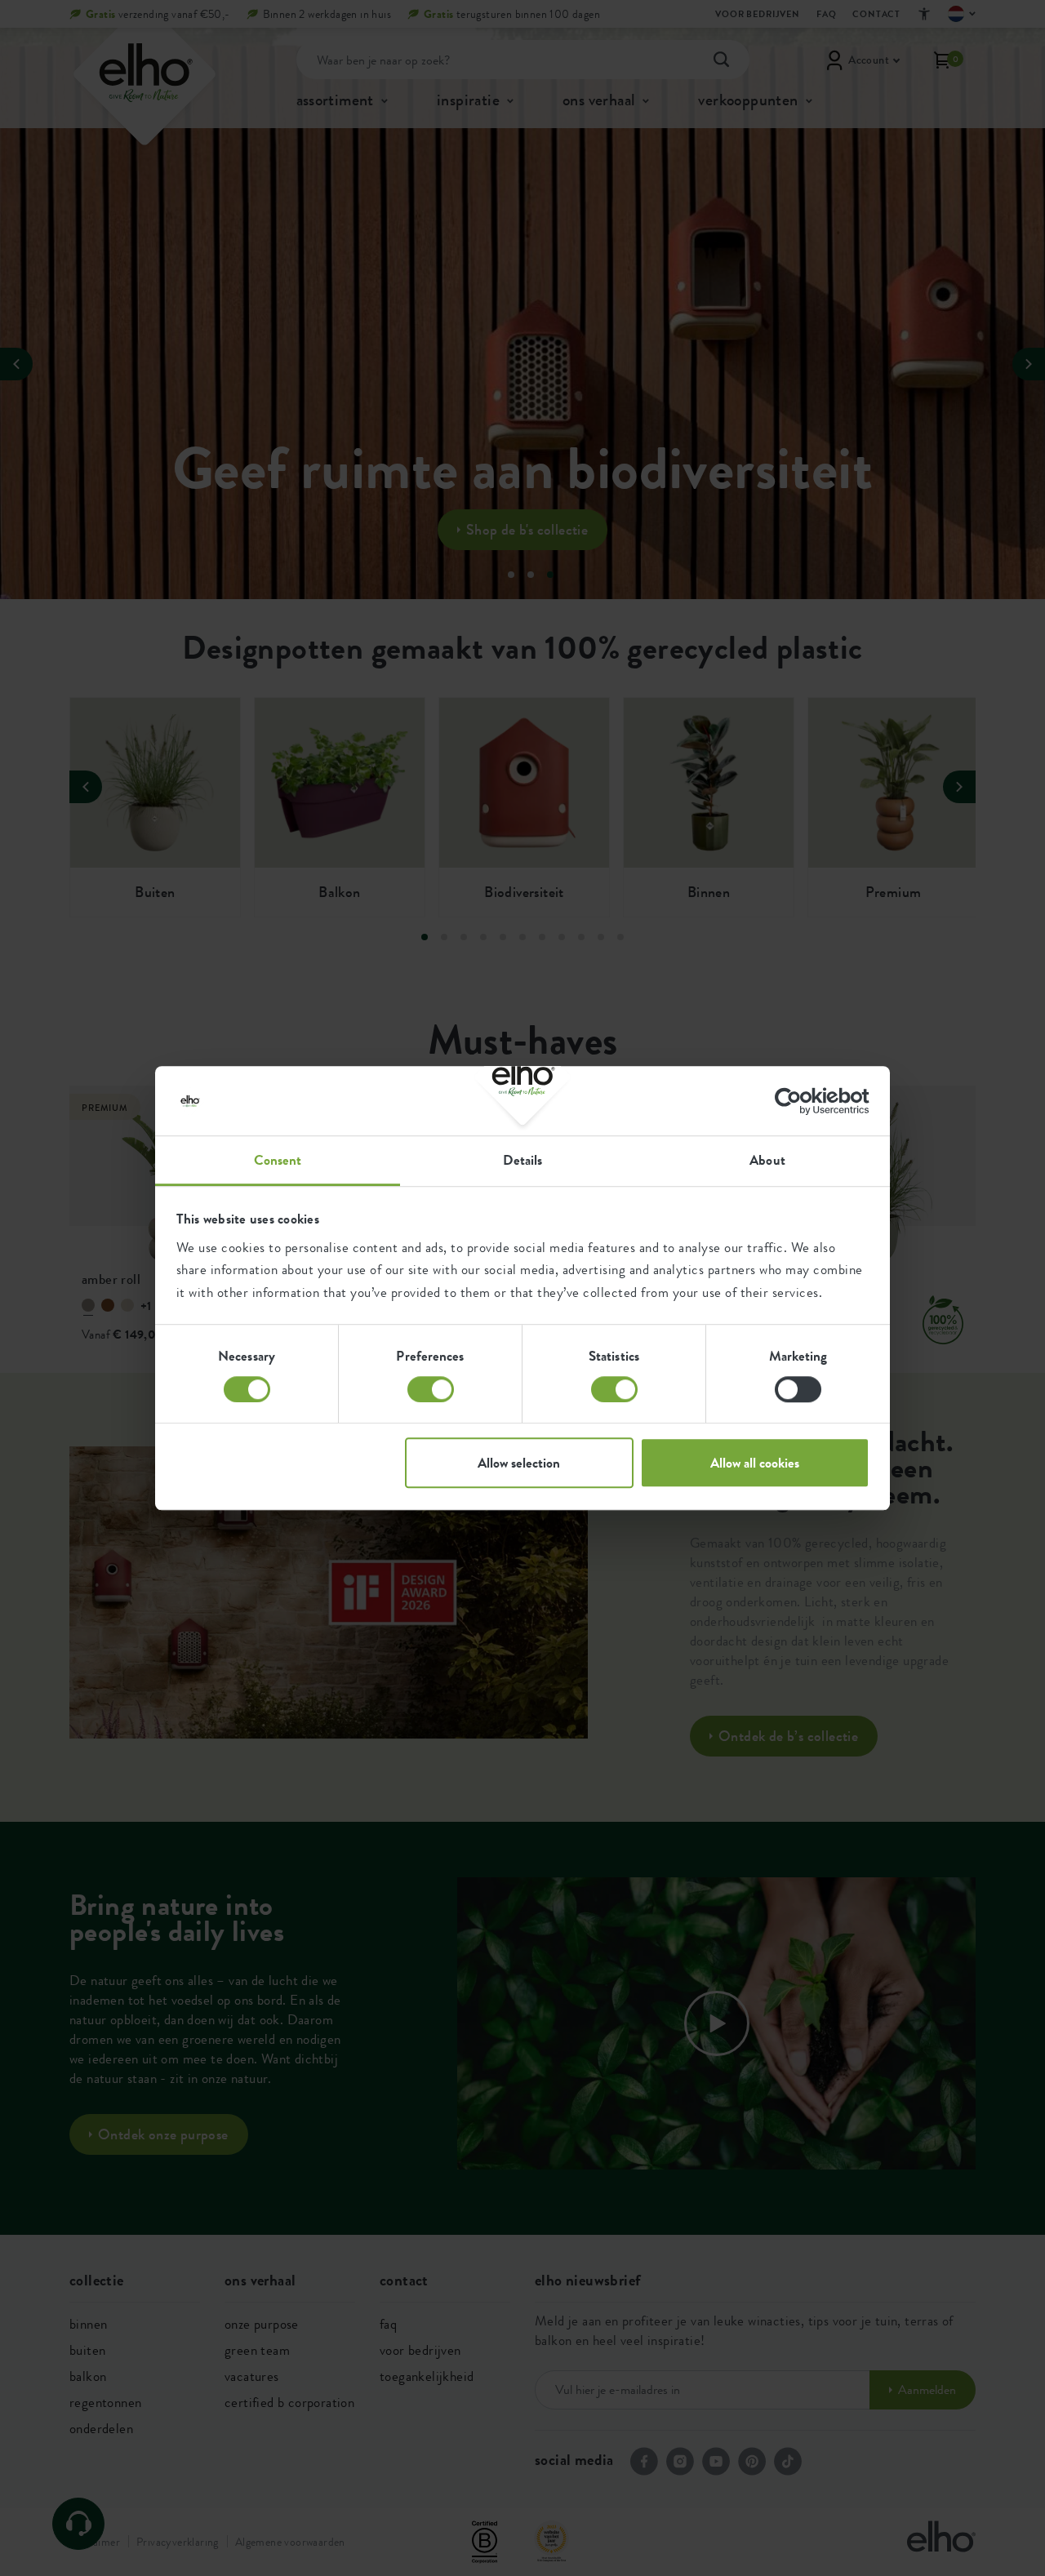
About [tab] (767, 1160)
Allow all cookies (755, 1463)
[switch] (431, 1389)
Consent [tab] (278, 1160)
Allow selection (519, 1463)
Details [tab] (523, 1160)
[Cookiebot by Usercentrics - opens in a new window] (798, 1101)
